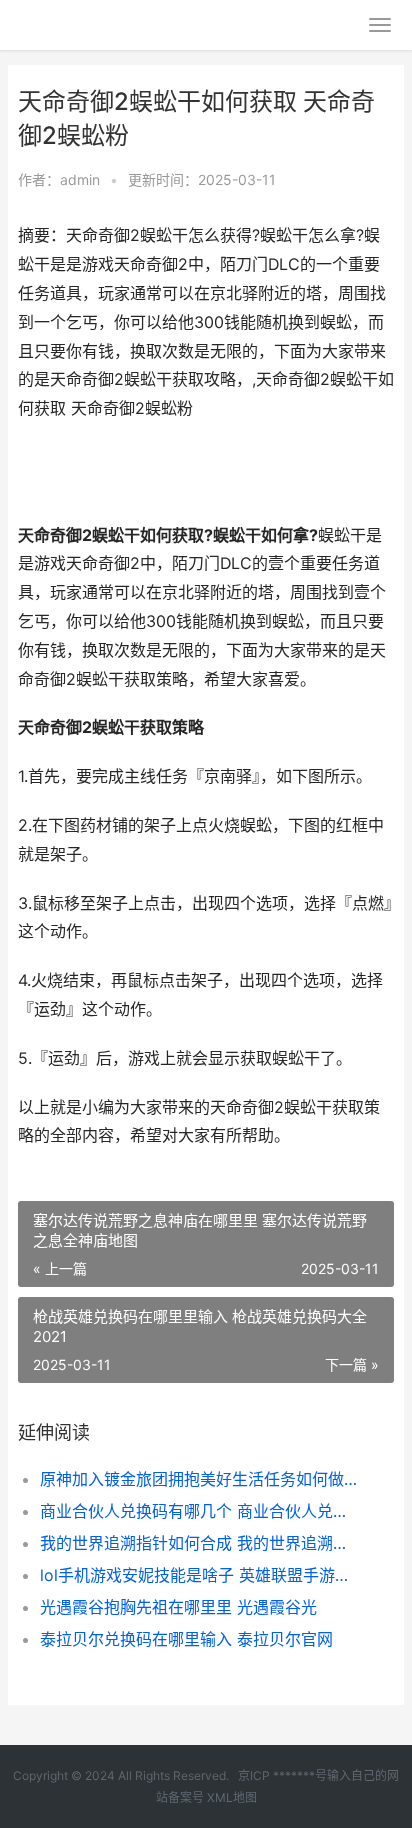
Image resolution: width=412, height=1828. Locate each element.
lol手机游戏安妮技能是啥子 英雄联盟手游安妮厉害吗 (199, 1575)
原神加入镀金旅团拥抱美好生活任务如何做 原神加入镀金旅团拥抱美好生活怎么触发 (199, 1479)
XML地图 (232, 1797)
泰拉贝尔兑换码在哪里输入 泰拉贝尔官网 (186, 1639)
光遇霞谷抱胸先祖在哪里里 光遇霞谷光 (178, 1607)
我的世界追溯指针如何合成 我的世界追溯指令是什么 (199, 1543)
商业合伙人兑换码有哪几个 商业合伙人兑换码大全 (199, 1511)
